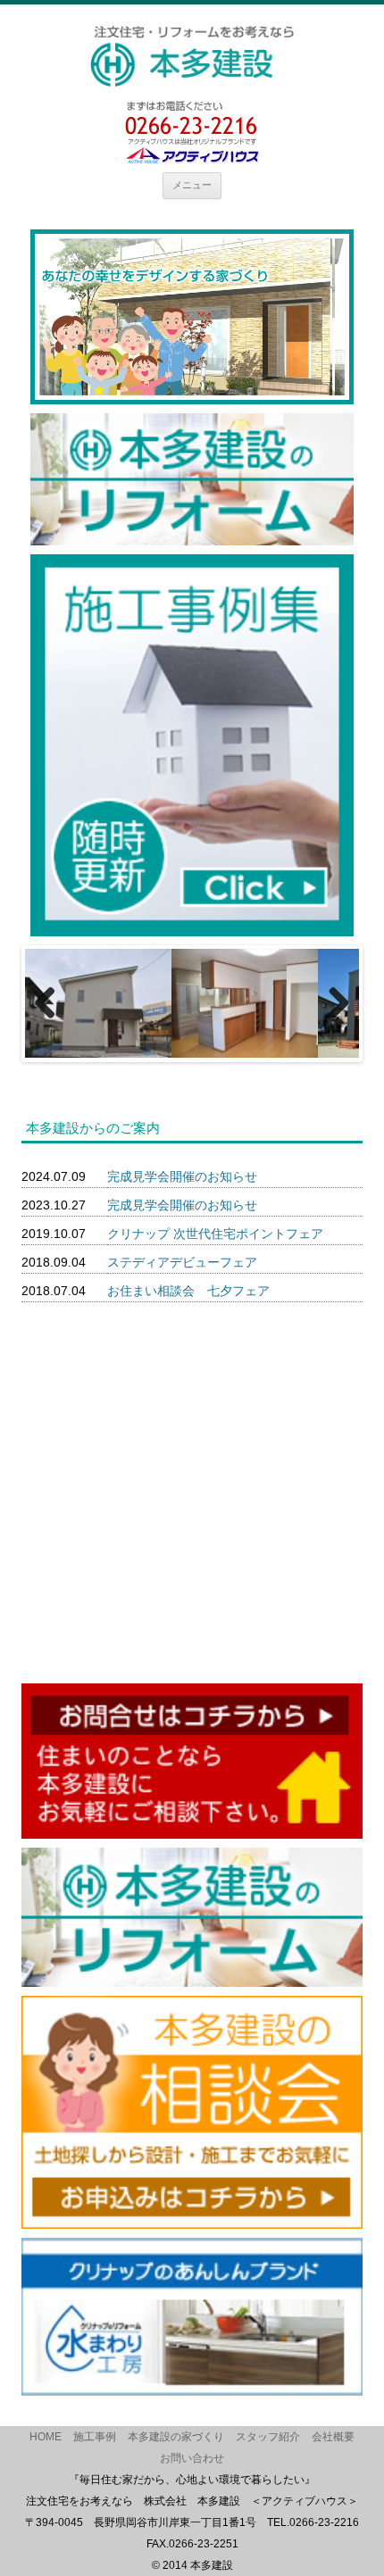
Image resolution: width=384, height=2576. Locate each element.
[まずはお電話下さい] (192, 157)
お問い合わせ (192, 2458)
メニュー (192, 185)
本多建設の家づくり (176, 2437)
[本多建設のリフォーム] (192, 539)
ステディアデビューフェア (182, 1262)
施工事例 (95, 2437)
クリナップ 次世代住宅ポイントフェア (215, 1234)
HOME (46, 2437)
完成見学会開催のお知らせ (182, 1176)
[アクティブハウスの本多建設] (192, 56)
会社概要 (333, 2437)
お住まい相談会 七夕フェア (188, 1291)
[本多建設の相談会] (192, 2223)
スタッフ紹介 (268, 2437)
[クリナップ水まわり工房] (192, 2389)
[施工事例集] (192, 930)
